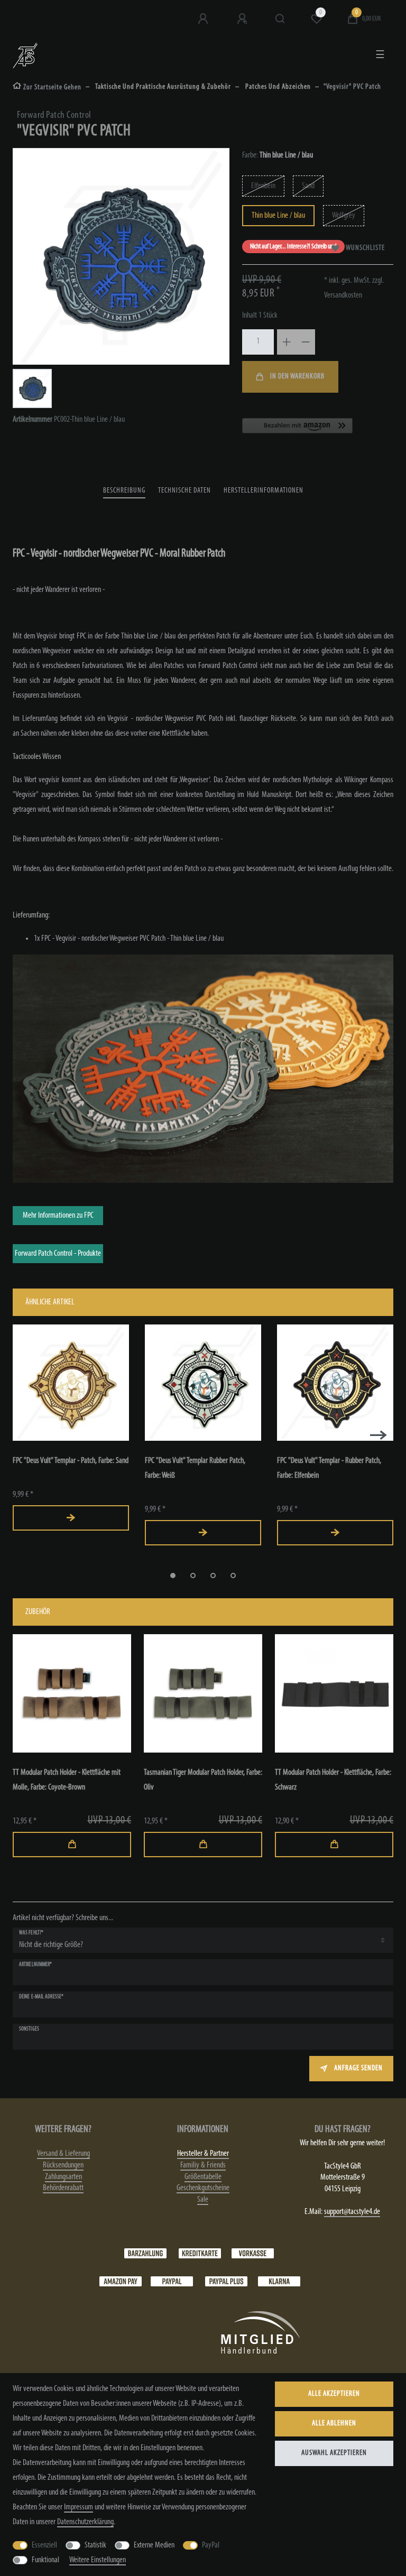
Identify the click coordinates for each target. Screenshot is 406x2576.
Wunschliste (365, 248)
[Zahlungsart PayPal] (172, 2281)
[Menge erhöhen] (287, 342)
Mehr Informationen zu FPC (58, 1216)
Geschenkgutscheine (203, 2188)
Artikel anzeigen (71, 1518)
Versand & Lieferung (63, 2154)
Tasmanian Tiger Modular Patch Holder (203, 1780)
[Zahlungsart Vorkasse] (253, 2253)
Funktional (45, 2560)
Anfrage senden (358, 2068)
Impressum (79, 2507)
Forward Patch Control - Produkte (58, 1254)
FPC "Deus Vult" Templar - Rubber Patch (329, 1468)
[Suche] (280, 19)
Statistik (95, 2545)
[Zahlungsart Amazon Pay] (121, 2281)
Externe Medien (154, 2545)
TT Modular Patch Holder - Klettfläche (333, 1780)
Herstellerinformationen (264, 491)
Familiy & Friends (203, 2165)
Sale (203, 2200)
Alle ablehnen (334, 2424)
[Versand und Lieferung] (279, 2281)
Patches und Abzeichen (277, 87)
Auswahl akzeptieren (334, 2453)
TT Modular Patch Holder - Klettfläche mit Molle (67, 1780)
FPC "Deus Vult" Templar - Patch (71, 1461)
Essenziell (44, 2545)
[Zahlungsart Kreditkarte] (200, 2253)
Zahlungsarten (63, 2177)
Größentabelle (203, 2177)
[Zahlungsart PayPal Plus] (226, 2281)
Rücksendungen (63, 2165)
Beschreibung (124, 491)
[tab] (124, 491)
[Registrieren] (243, 19)
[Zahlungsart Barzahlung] (145, 2253)
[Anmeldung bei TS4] (204, 19)
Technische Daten (184, 491)
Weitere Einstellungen (98, 2560)
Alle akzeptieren (334, 2394)
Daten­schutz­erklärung (85, 2522)
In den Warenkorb (297, 377)
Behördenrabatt (63, 2188)
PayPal (211, 2545)
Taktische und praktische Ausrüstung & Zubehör (163, 87)
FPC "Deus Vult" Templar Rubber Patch (195, 1468)
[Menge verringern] (306, 342)
